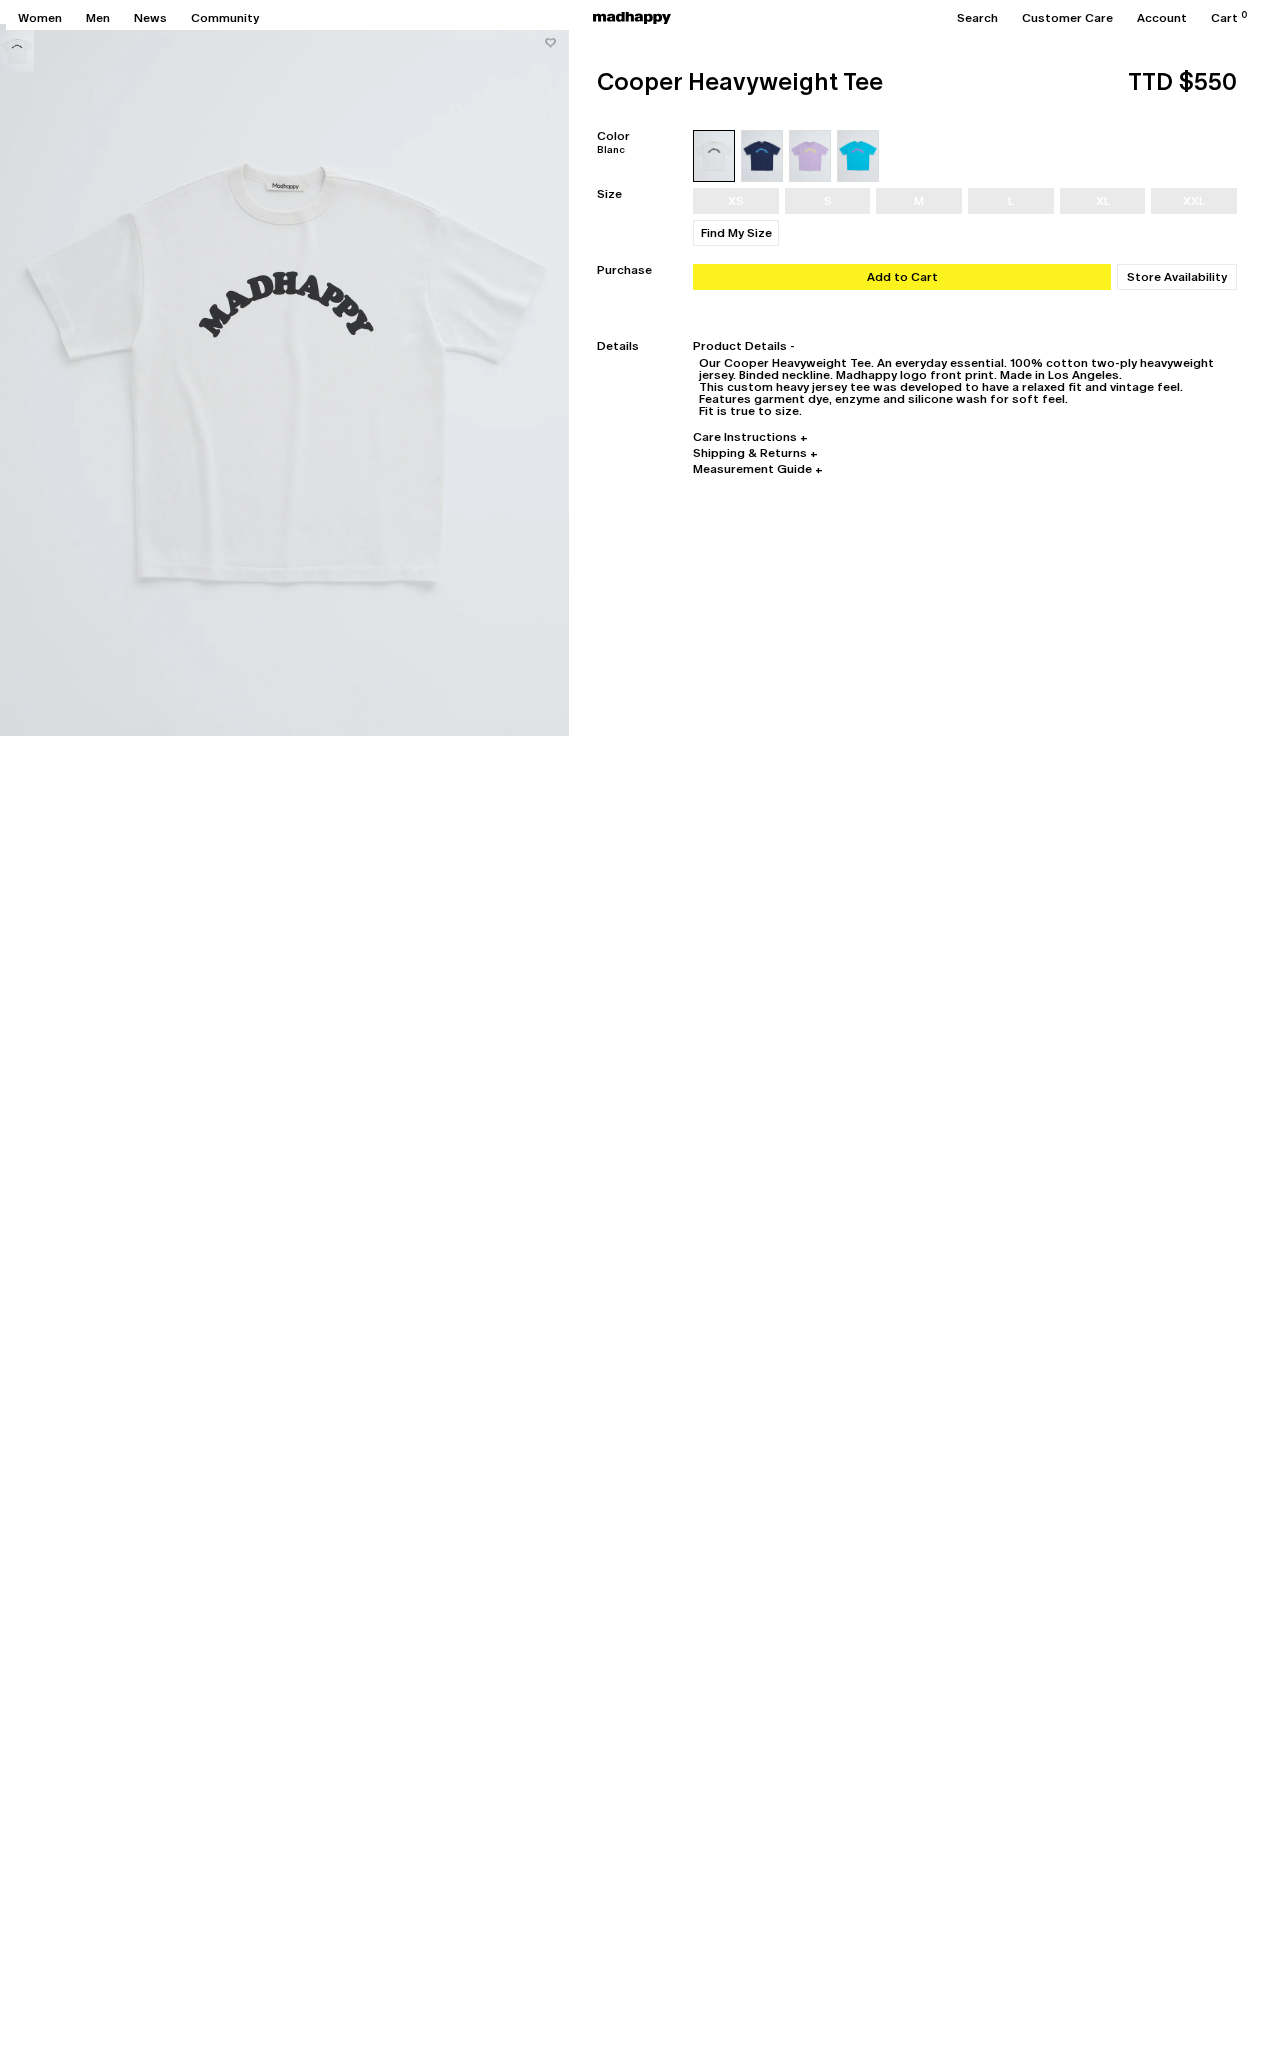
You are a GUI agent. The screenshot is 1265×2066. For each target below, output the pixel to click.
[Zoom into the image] (284, 380)
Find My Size (736, 233)
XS (736, 201)
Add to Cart (902, 277)
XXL (1194, 201)
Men (98, 18)
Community (225, 18)
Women (40, 18)
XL (1103, 201)
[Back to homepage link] (632, 18)
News (150, 18)
